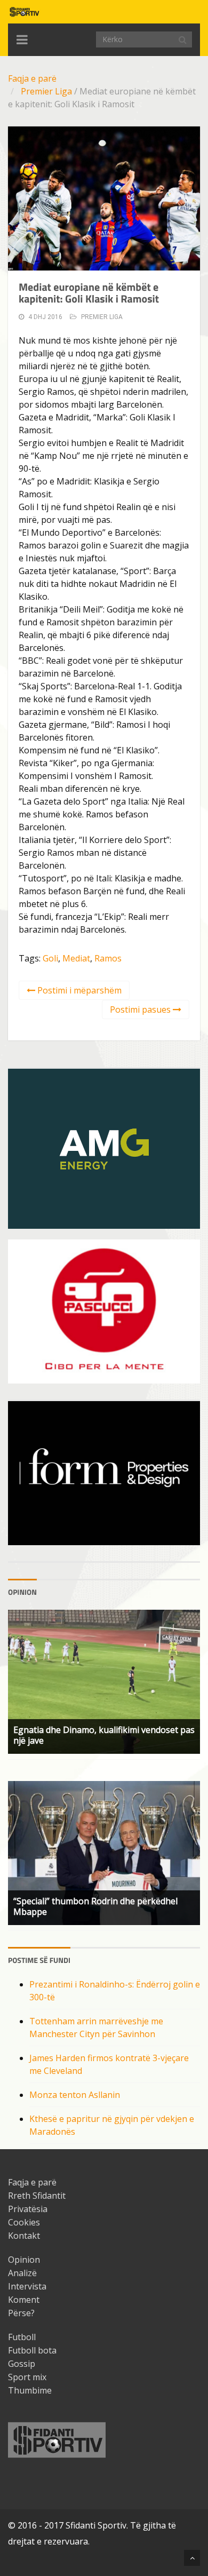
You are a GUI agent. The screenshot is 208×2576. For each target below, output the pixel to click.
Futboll (22, 2337)
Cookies (24, 2222)
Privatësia (28, 2209)
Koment (24, 2300)
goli (50, 958)
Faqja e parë (32, 78)
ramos (108, 958)
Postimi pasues (141, 1009)
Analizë (22, 2273)
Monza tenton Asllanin (75, 2095)
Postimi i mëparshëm (78, 990)
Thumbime (30, 2390)
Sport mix (27, 2377)
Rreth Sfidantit (37, 2196)
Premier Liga (46, 91)
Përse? (21, 2313)
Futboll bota (32, 2350)
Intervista (27, 2286)
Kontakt (24, 2236)
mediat (76, 958)
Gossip (22, 2364)
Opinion (24, 2260)
